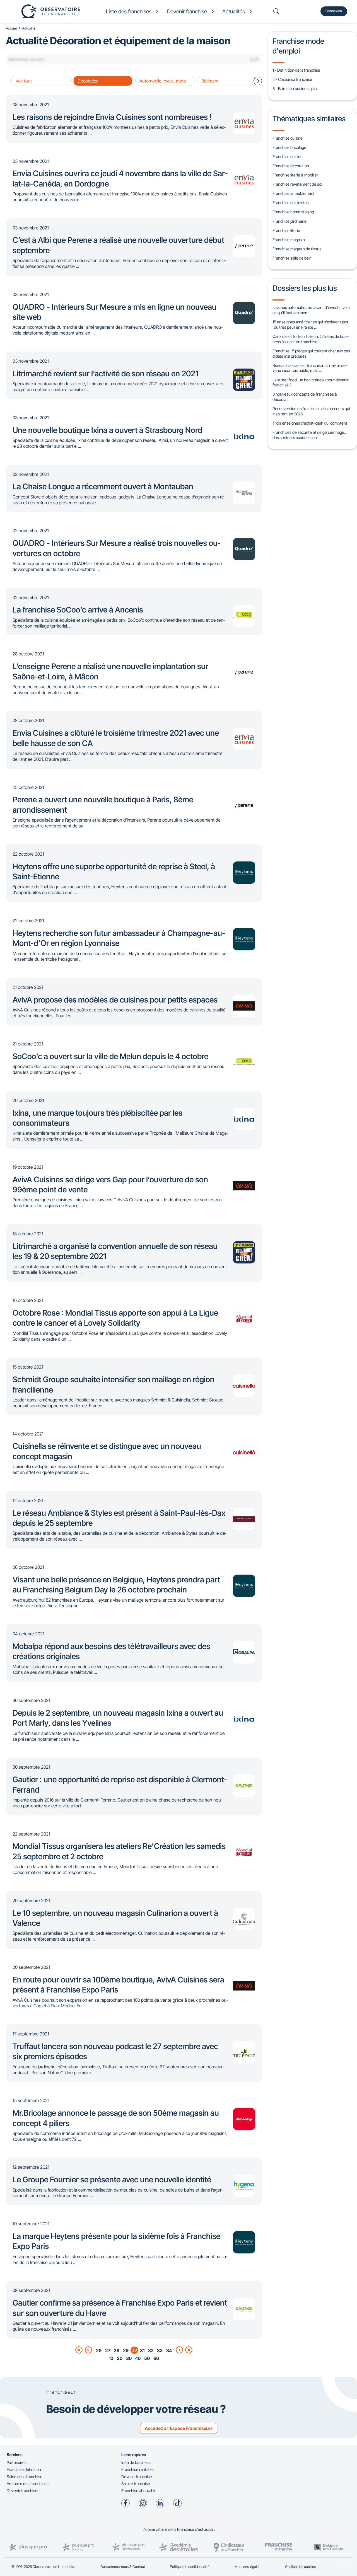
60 (156, 2358)
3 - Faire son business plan (296, 89)
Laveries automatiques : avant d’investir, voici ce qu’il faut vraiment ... (311, 310)
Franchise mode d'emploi (298, 46)
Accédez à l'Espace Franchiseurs (179, 2428)
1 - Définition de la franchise (296, 70)
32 (151, 2350)
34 (169, 2350)
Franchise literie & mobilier (295, 175)
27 (108, 2350)
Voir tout (24, 81)
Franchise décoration (291, 166)
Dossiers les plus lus (305, 288)
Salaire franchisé (136, 2484)
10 (111, 2358)
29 (126, 2350)
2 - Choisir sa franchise (292, 79)
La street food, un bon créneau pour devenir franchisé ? (311, 382)
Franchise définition (24, 2469)
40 (138, 2358)
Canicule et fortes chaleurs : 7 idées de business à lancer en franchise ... (310, 339)
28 (117, 2350)
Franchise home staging (293, 212)
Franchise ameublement (294, 193)
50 (147, 2358)
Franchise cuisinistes (291, 203)
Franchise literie (286, 230)
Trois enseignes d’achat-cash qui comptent (310, 423)
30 (129, 2358)
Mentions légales (247, 2567)
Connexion (334, 11)
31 (142, 2350)
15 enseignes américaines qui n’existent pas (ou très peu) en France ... (310, 325)
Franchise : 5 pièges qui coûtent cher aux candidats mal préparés (312, 354)
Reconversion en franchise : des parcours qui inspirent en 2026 (311, 411)
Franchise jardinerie (290, 221)
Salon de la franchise (25, 2477)
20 (120, 2358)
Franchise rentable (138, 2469)
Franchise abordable (139, 2491)
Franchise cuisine (288, 138)
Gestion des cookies (300, 2567)
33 (160, 2350)
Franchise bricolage (289, 147)
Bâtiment (210, 81)
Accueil (11, 28)
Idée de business (136, 2462)
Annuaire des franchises (28, 2484)
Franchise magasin (289, 240)
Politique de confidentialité (190, 2567)
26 (99, 2350)
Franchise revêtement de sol (297, 184)
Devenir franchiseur (24, 2491)
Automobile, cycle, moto (163, 81)
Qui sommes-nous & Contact (123, 2567)
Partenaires (17, 2462)
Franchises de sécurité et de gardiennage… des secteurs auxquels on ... (310, 435)
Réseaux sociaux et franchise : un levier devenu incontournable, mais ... (310, 368)
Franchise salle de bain (292, 258)
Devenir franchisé (137, 2477)
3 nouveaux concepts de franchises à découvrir (305, 397)
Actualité (29, 28)
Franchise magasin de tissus (297, 249)
